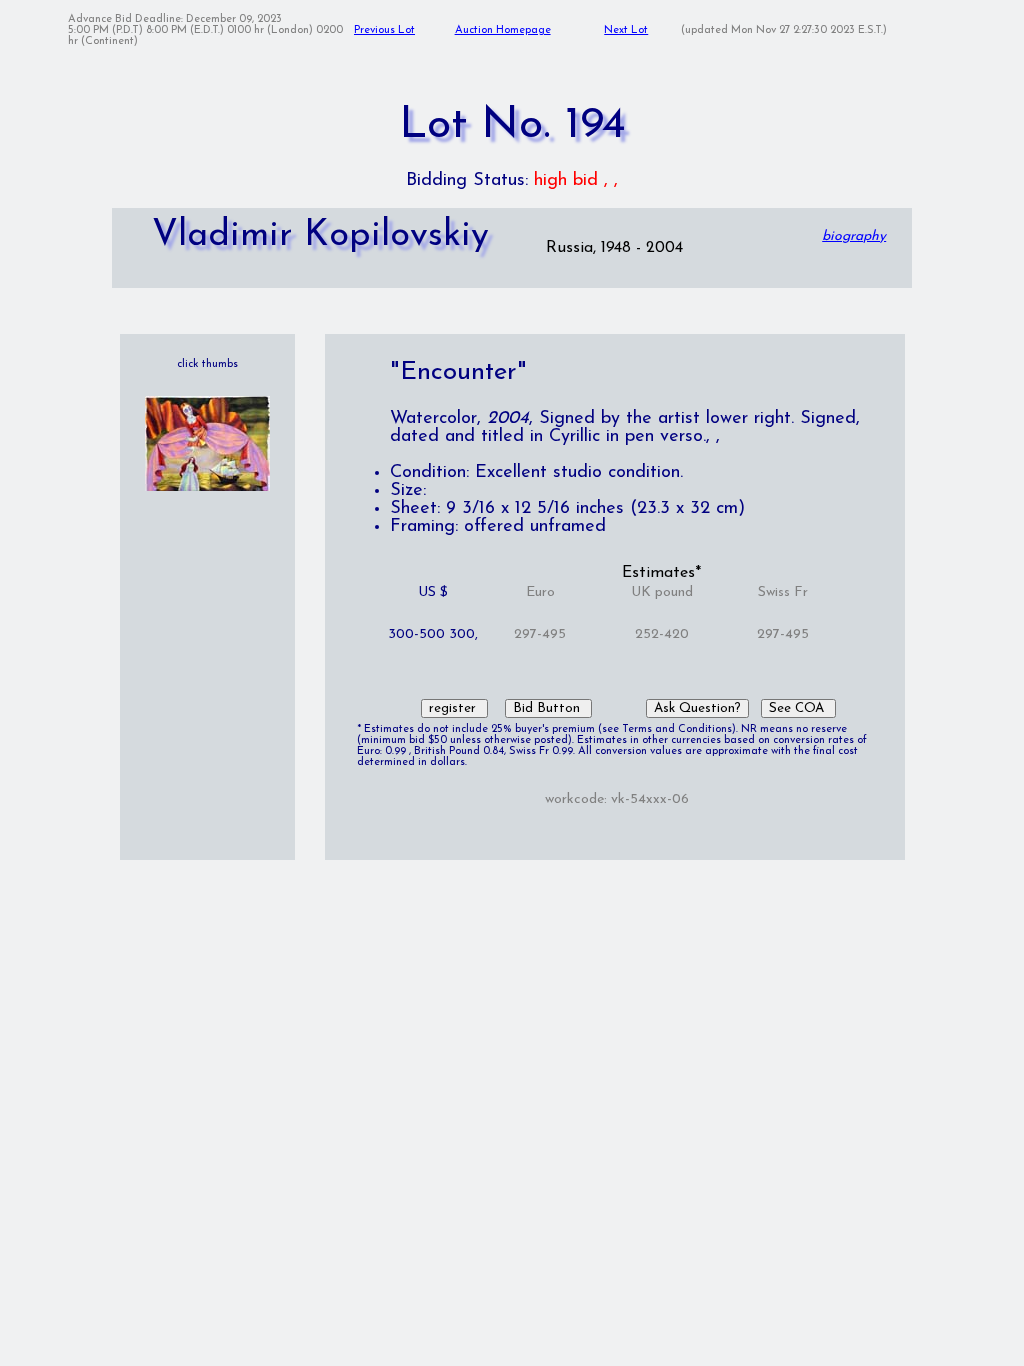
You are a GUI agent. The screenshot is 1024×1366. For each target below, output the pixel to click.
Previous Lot (384, 30)
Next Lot (626, 30)
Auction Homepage (503, 30)
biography (854, 236)
